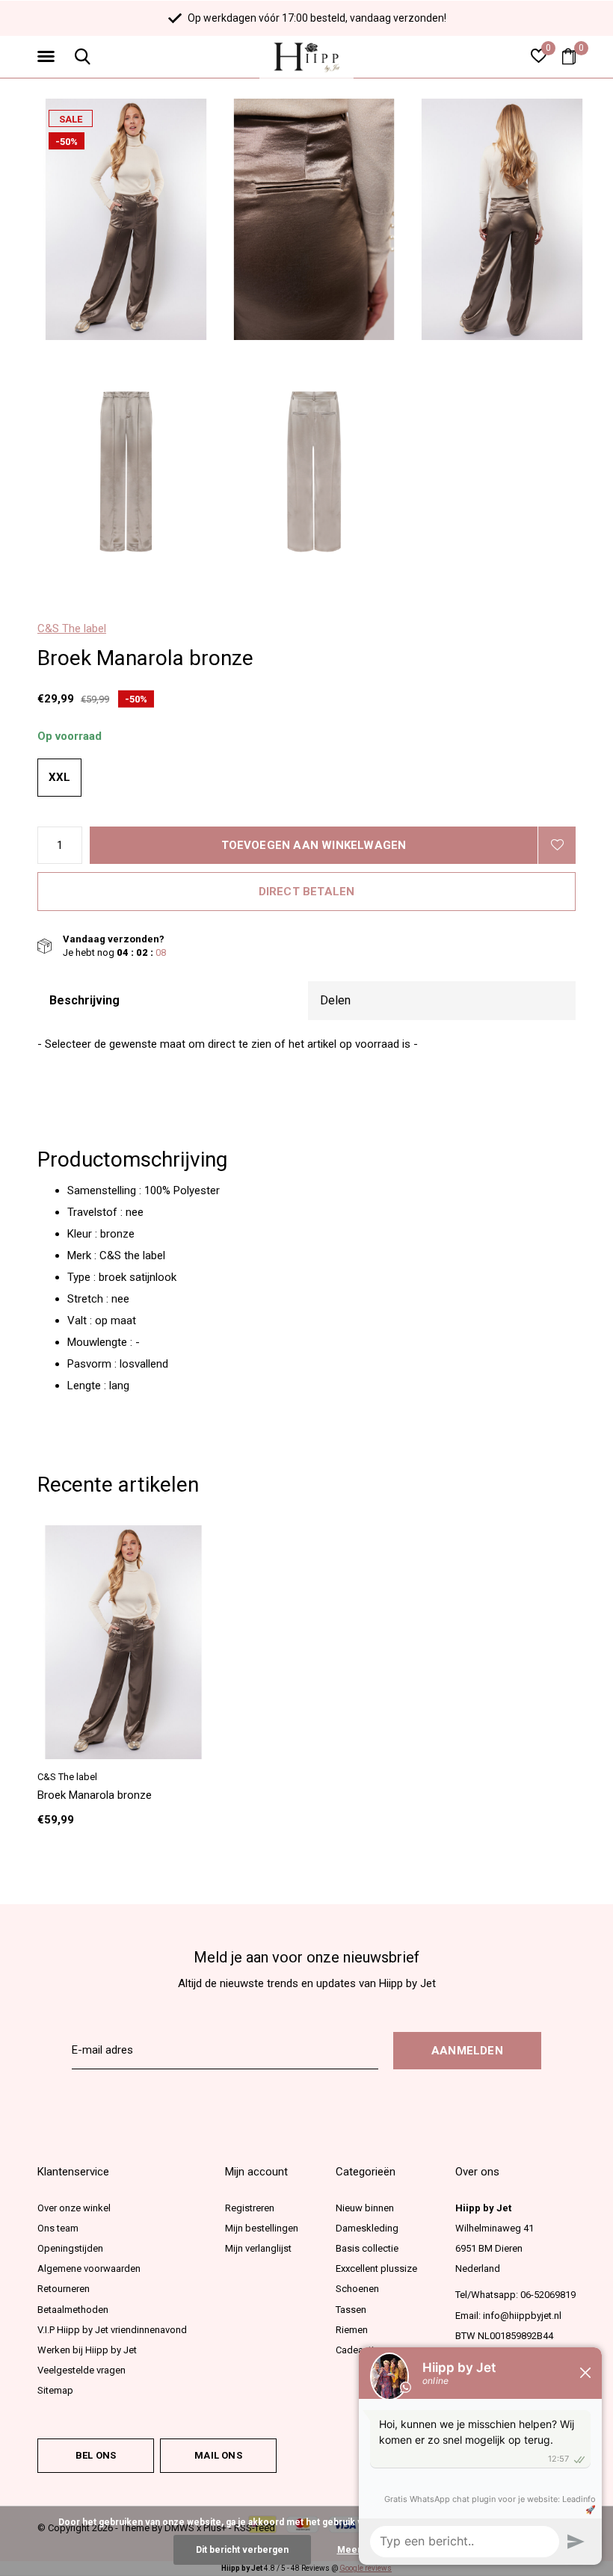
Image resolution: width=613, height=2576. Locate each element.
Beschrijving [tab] (84, 1000)
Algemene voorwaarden (89, 2268)
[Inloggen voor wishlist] (557, 845)
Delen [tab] (335, 1000)
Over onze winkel (74, 2208)
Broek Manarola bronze (95, 1795)
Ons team (58, 2228)
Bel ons (96, 2455)
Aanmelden (467, 2051)
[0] (569, 56)
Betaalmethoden (73, 2310)
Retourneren (64, 2289)
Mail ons (218, 2455)
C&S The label (72, 628)
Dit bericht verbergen (242, 2550)
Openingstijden (70, 2248)
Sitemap (55, 2390)
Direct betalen (307, 892)
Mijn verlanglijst (258, 2248)
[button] (49, 57)
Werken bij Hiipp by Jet (87, 2350)
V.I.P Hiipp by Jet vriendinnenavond (112, 2330)
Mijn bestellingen (262, 2228)
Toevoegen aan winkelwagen (314, 845)
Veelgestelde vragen (81, 2370)
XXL (59, 777)
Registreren (250, 2208)
